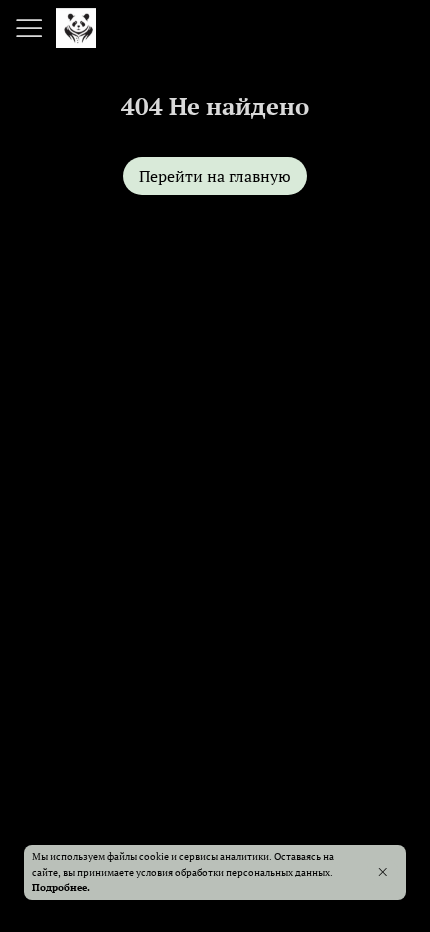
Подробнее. (61, 887)
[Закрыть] (382, 872)
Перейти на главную (215, 176)
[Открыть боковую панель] (28, 28)
